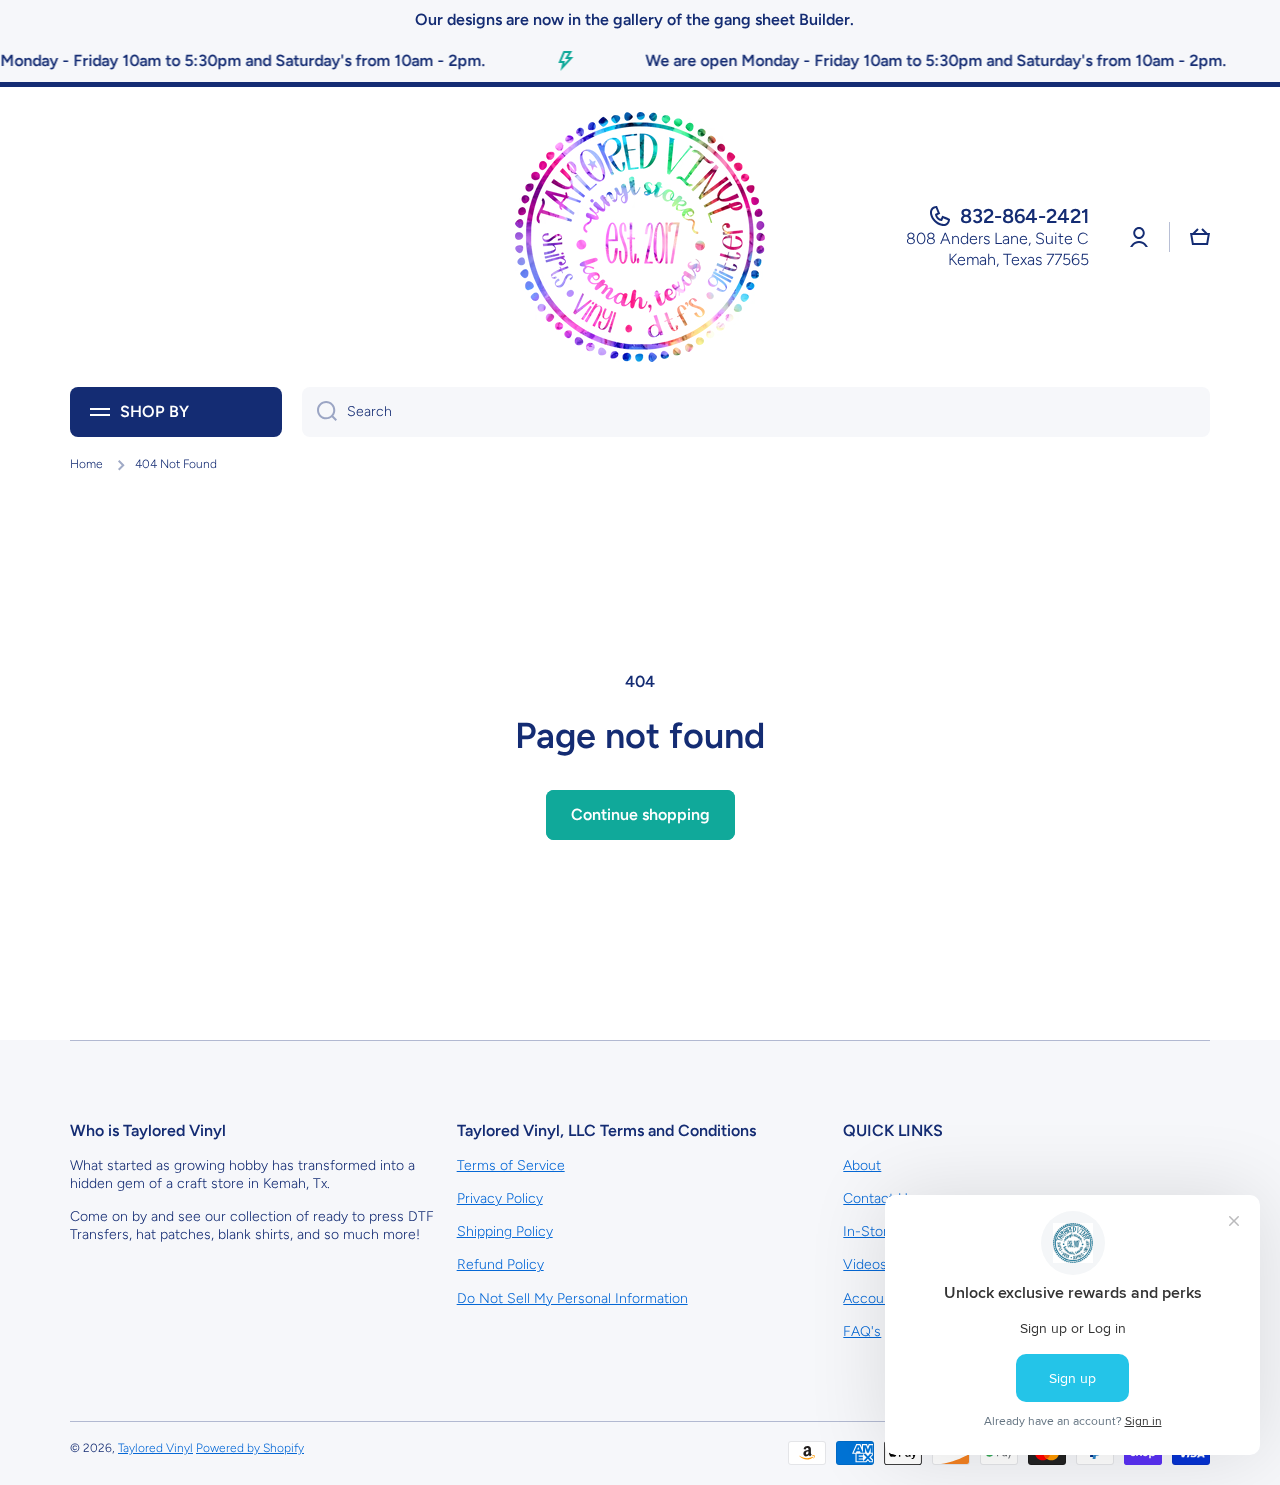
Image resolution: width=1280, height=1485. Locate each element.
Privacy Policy (500, 1198)
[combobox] (756, 412)
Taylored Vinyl (155, 1448)
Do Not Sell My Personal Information (572, 1298)
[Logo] (640, 237)
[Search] (319, 412)
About (862, 1165)
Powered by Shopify (250, 1448)
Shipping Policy (505, 1231)
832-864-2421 (1024, 216)
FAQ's (862, 1331)
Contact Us (879, 1198)
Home (86, 464)
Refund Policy (500, 1264)
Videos (865, 1264)
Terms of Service (511, 1165)
